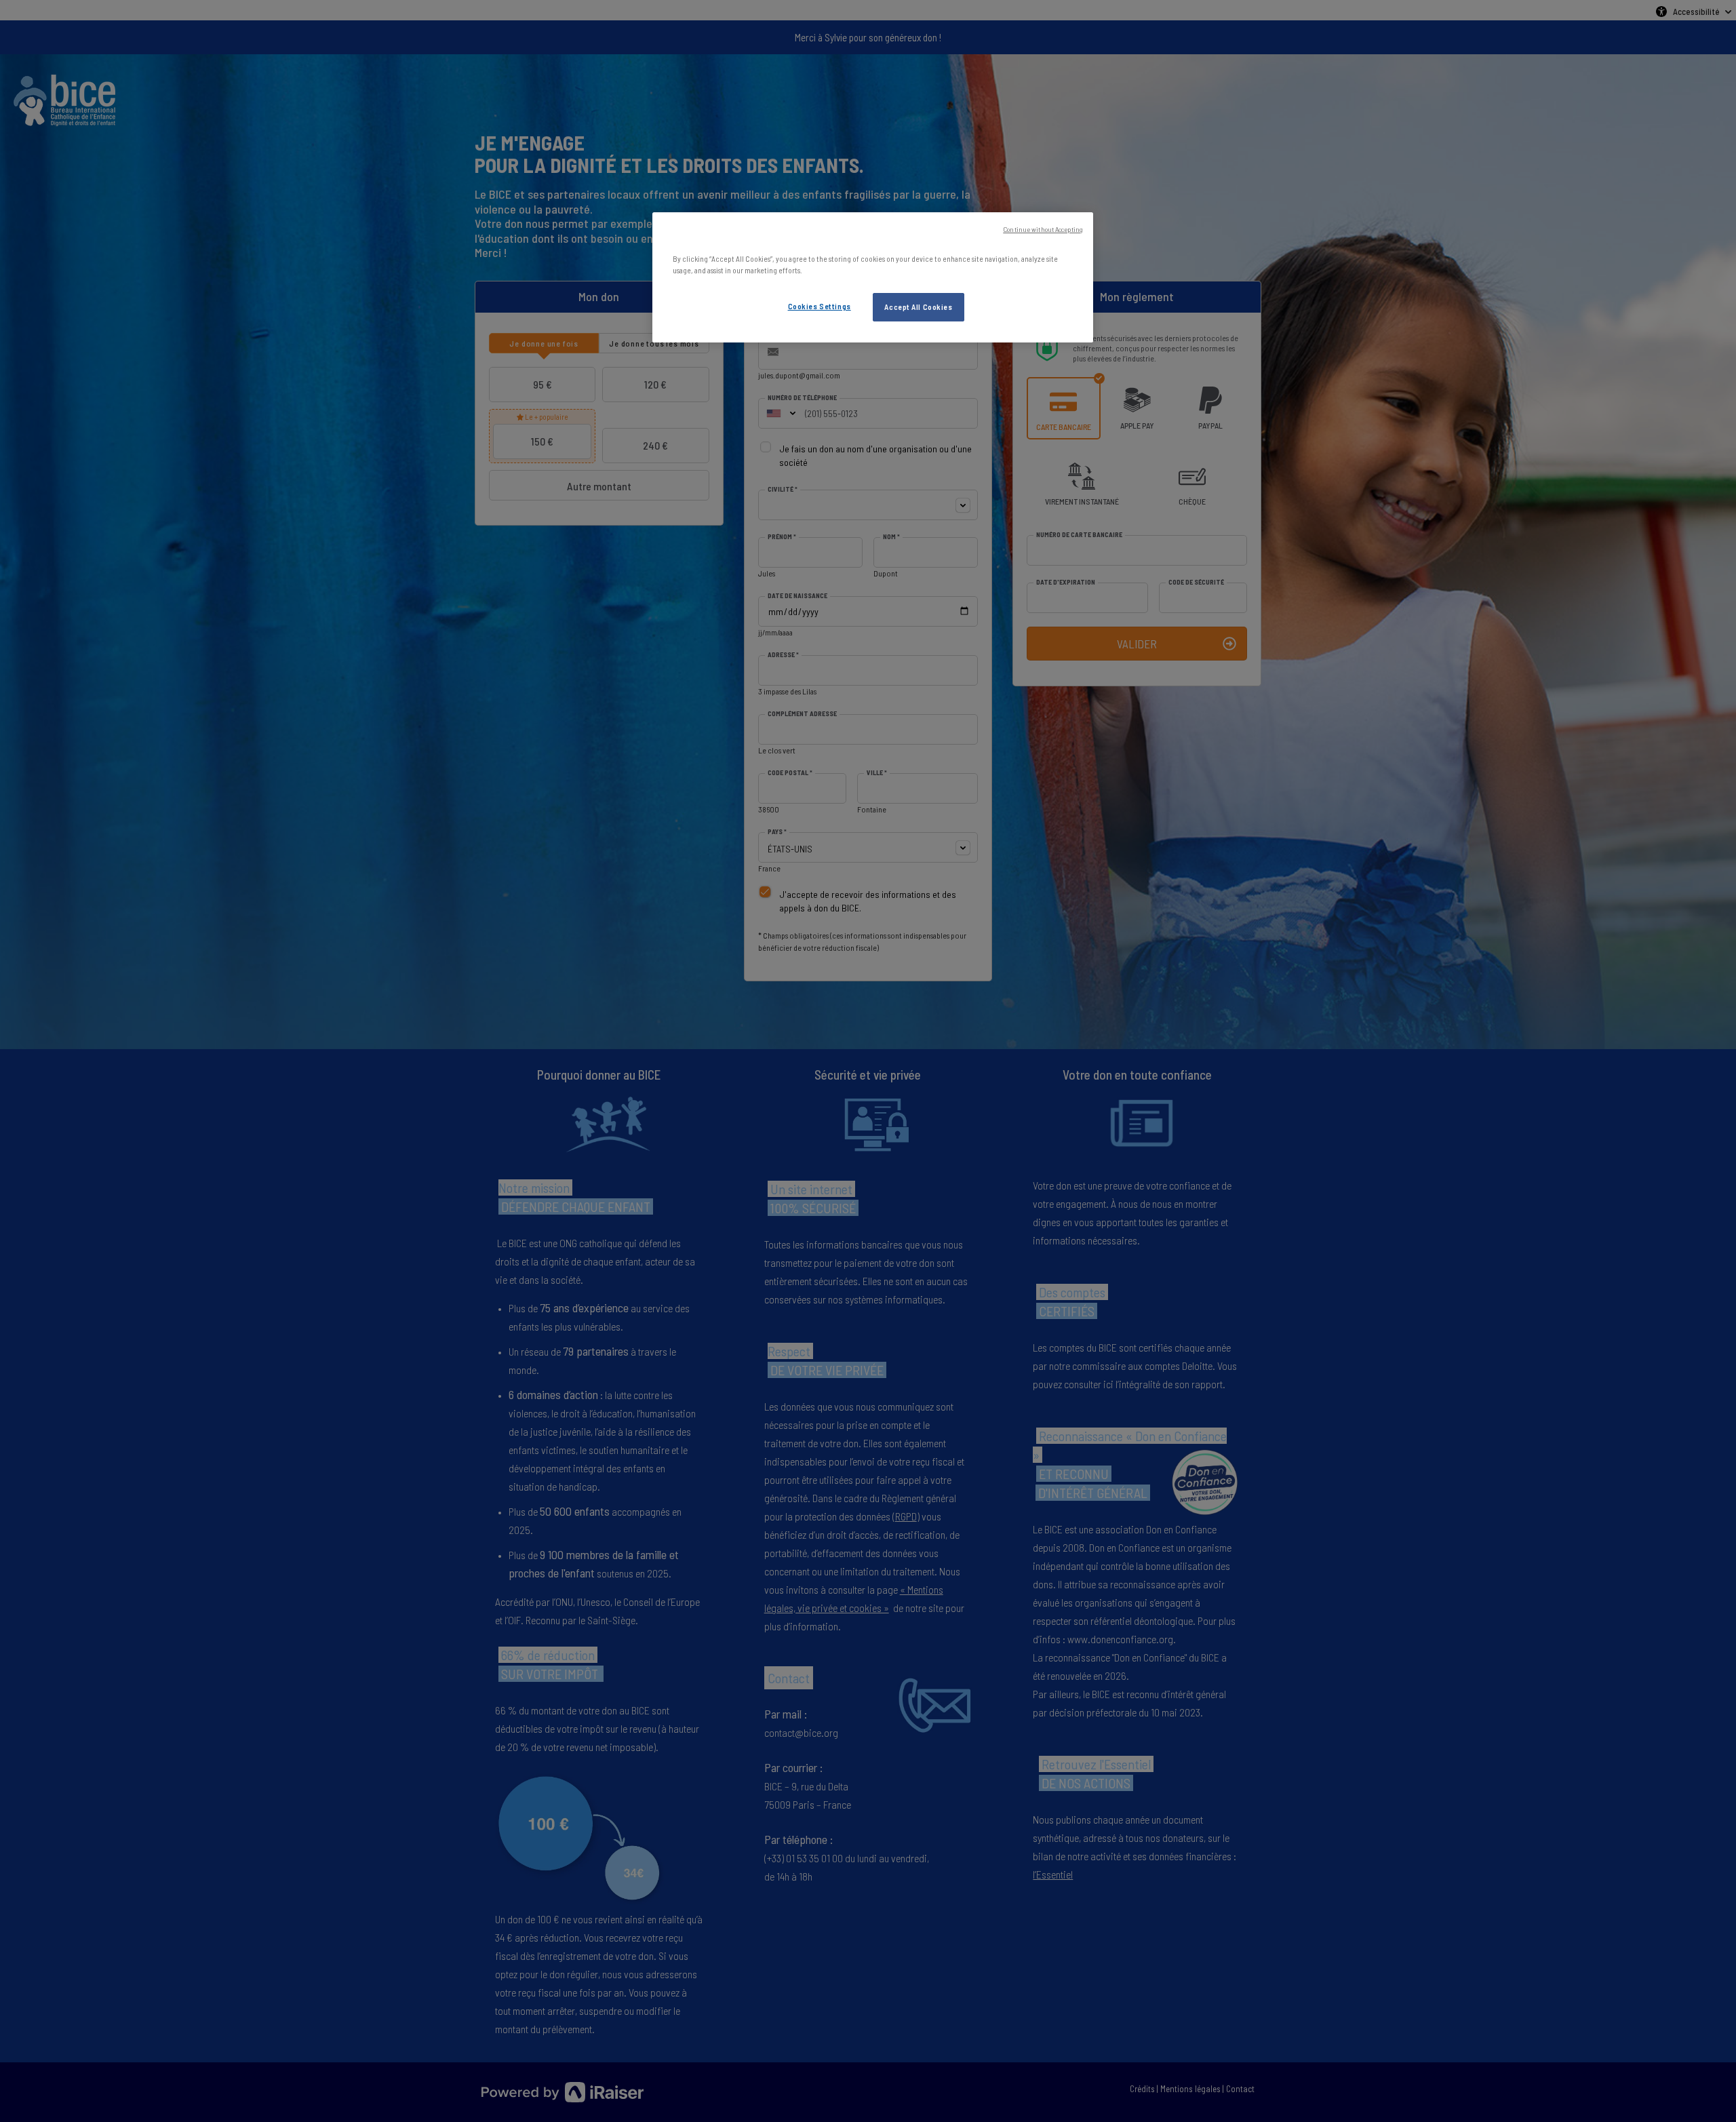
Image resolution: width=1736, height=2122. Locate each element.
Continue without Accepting (1043, 229)
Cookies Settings (820, 306)
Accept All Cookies (918, 307)
